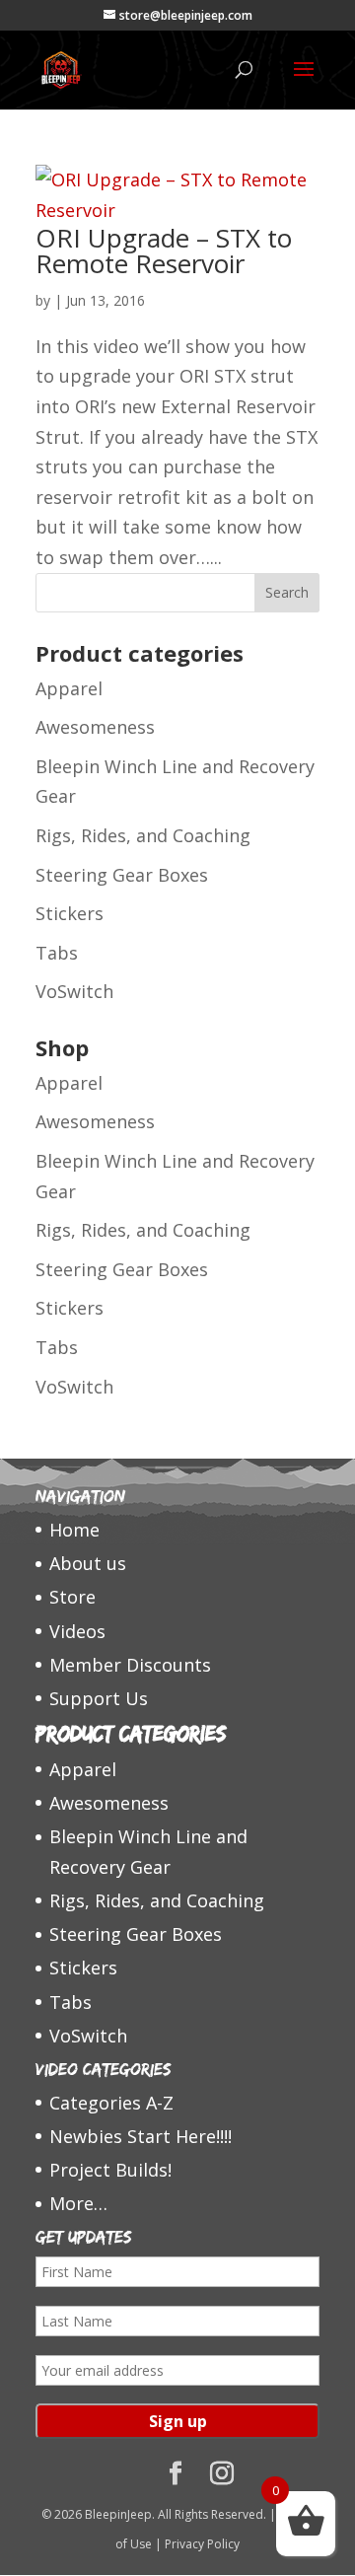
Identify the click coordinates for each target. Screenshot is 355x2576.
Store (72, 1597)
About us (88, 1563)
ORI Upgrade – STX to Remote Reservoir (164, 250)
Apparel (69, 688)
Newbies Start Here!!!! (141, 2136)
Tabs (57, 953)
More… (78, 2203)
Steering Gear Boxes (122, 875)
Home (74, 1530)
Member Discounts (130, 1665)
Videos (77, 1631)
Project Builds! (110, 2170)
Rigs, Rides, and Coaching (143, 835)
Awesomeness (95, 727)
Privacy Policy (202, 2544)
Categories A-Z (111, 2103)
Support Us (99, 1698)
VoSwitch (74, 991)
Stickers (70, 913)
